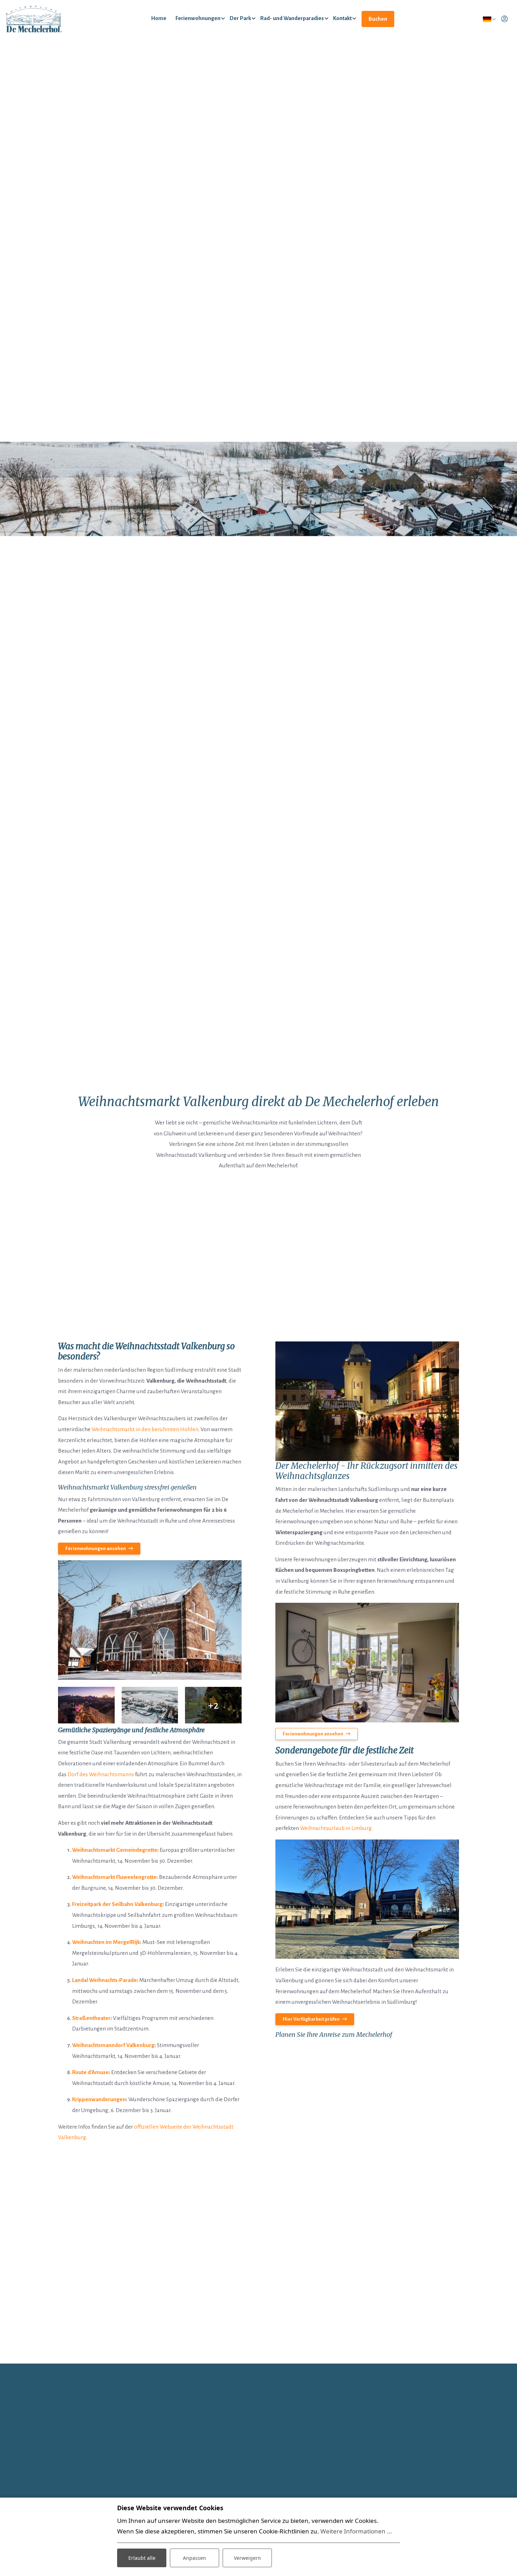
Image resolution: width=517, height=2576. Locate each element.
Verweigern (247, 2558)
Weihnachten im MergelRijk (106, 1942)
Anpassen (194, 2558)
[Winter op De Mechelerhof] (150, 1620)
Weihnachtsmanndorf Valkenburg (113, 2045)
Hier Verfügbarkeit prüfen (311, 2019)
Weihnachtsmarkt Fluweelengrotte (114, 1877)
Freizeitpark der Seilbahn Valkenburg (117, 1904)
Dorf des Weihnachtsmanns (101, 1774)
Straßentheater (91, 2018)
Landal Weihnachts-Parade (104, 1980)
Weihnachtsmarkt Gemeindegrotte (115, 1850)
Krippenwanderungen (99, 2099)
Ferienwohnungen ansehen (313, 1734)
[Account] (505, 19)
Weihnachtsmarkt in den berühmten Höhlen (145, 1429)
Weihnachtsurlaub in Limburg (336, 1828)
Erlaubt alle (142, 2558)
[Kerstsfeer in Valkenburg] (86, 1705)
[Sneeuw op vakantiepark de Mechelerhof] (150, 1705)
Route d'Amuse (90, 2072)
